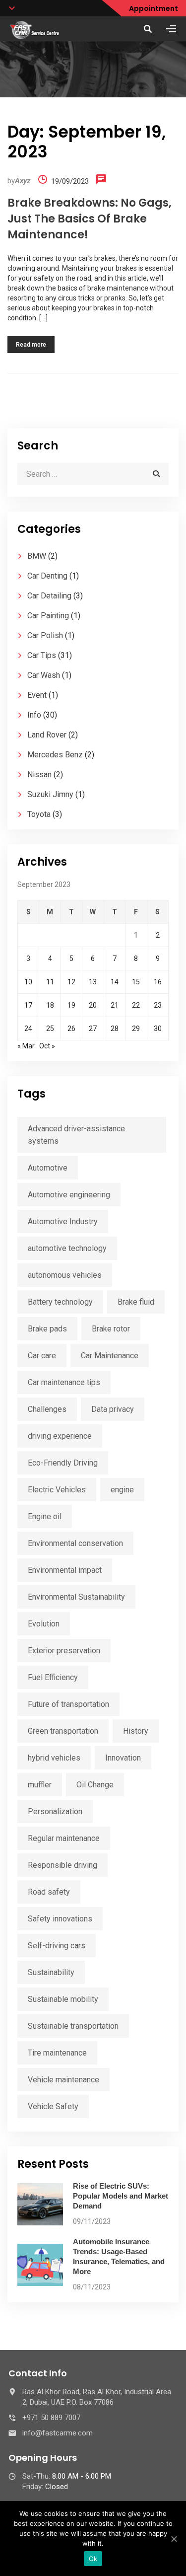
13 (93, 982)
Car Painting (48, 616)
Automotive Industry (63, 1221)
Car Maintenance (110, 1356)
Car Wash (44, 675)
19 (71, 1005)
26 (71, 1029)
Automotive (48, 1168)
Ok (93, 2559)
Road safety (49, 1892)
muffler (40, 1785)
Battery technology (60, 1302)
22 (136, 1005)
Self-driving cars (57, 1946)
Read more (31, 345)
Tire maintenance (57, 2053)
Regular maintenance (64, 1838)
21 (115, 1005)
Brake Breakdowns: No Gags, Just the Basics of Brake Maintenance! (90, 219)
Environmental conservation (75, 1543)
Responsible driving (62, 1865)
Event (37, 695)
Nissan (39, 774)
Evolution (44, 1624)
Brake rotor (111, 1329)
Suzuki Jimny (50, 794)
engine (122, 1490)
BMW (37, 556)
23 (158, 1005)
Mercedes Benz (55, 755)
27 (93, 1029)
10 (28, 982)
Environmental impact (65, 1570)
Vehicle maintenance (63, 2080)
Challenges (47, 1409)
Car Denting (47, 576)
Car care (42, 1356)
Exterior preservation (64, 1651)
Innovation (123, 1758)
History (136, 1731)
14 (115, 982)
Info (34, 715)
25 (50, 1029)
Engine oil (45, 1516)
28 (115, 1029)
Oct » (47, 1046)
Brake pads (47, 1329)
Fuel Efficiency (53, 1677)
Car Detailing (49, 596)
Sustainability (51, 1972)
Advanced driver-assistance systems (76, 1135)
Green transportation (63, 1731)
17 (28, 1005)
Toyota (39, 814)
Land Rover (47, 735)
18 (50, 1005)
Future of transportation (68, 1704)
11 (50, 982)
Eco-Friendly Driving (63, 1463)
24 (28, 1029)
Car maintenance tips (64, 1382)
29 (136, 1029)
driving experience (60, 1436)
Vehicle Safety (53, 2106)
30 (158, 1029)
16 (158, 982)
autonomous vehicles (65, 1275)
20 (93, 1005)
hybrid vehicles (54, 1758)
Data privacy (113, 1409)
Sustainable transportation (73, 2026)
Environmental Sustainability (76, 1597)
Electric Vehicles (57, 1490)
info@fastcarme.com (58, 2433)
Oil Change (95, 1785)
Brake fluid (136, 1302)
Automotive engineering (69, 1195)
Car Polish (45, 635)
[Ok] (174, 2539)
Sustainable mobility (63, 1999)
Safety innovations (60, 1919)
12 (71, 982)
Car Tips (42, 655)
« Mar (26, 1046)
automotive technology (67, 1248)
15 (136, 982)
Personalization (55, 1811)
